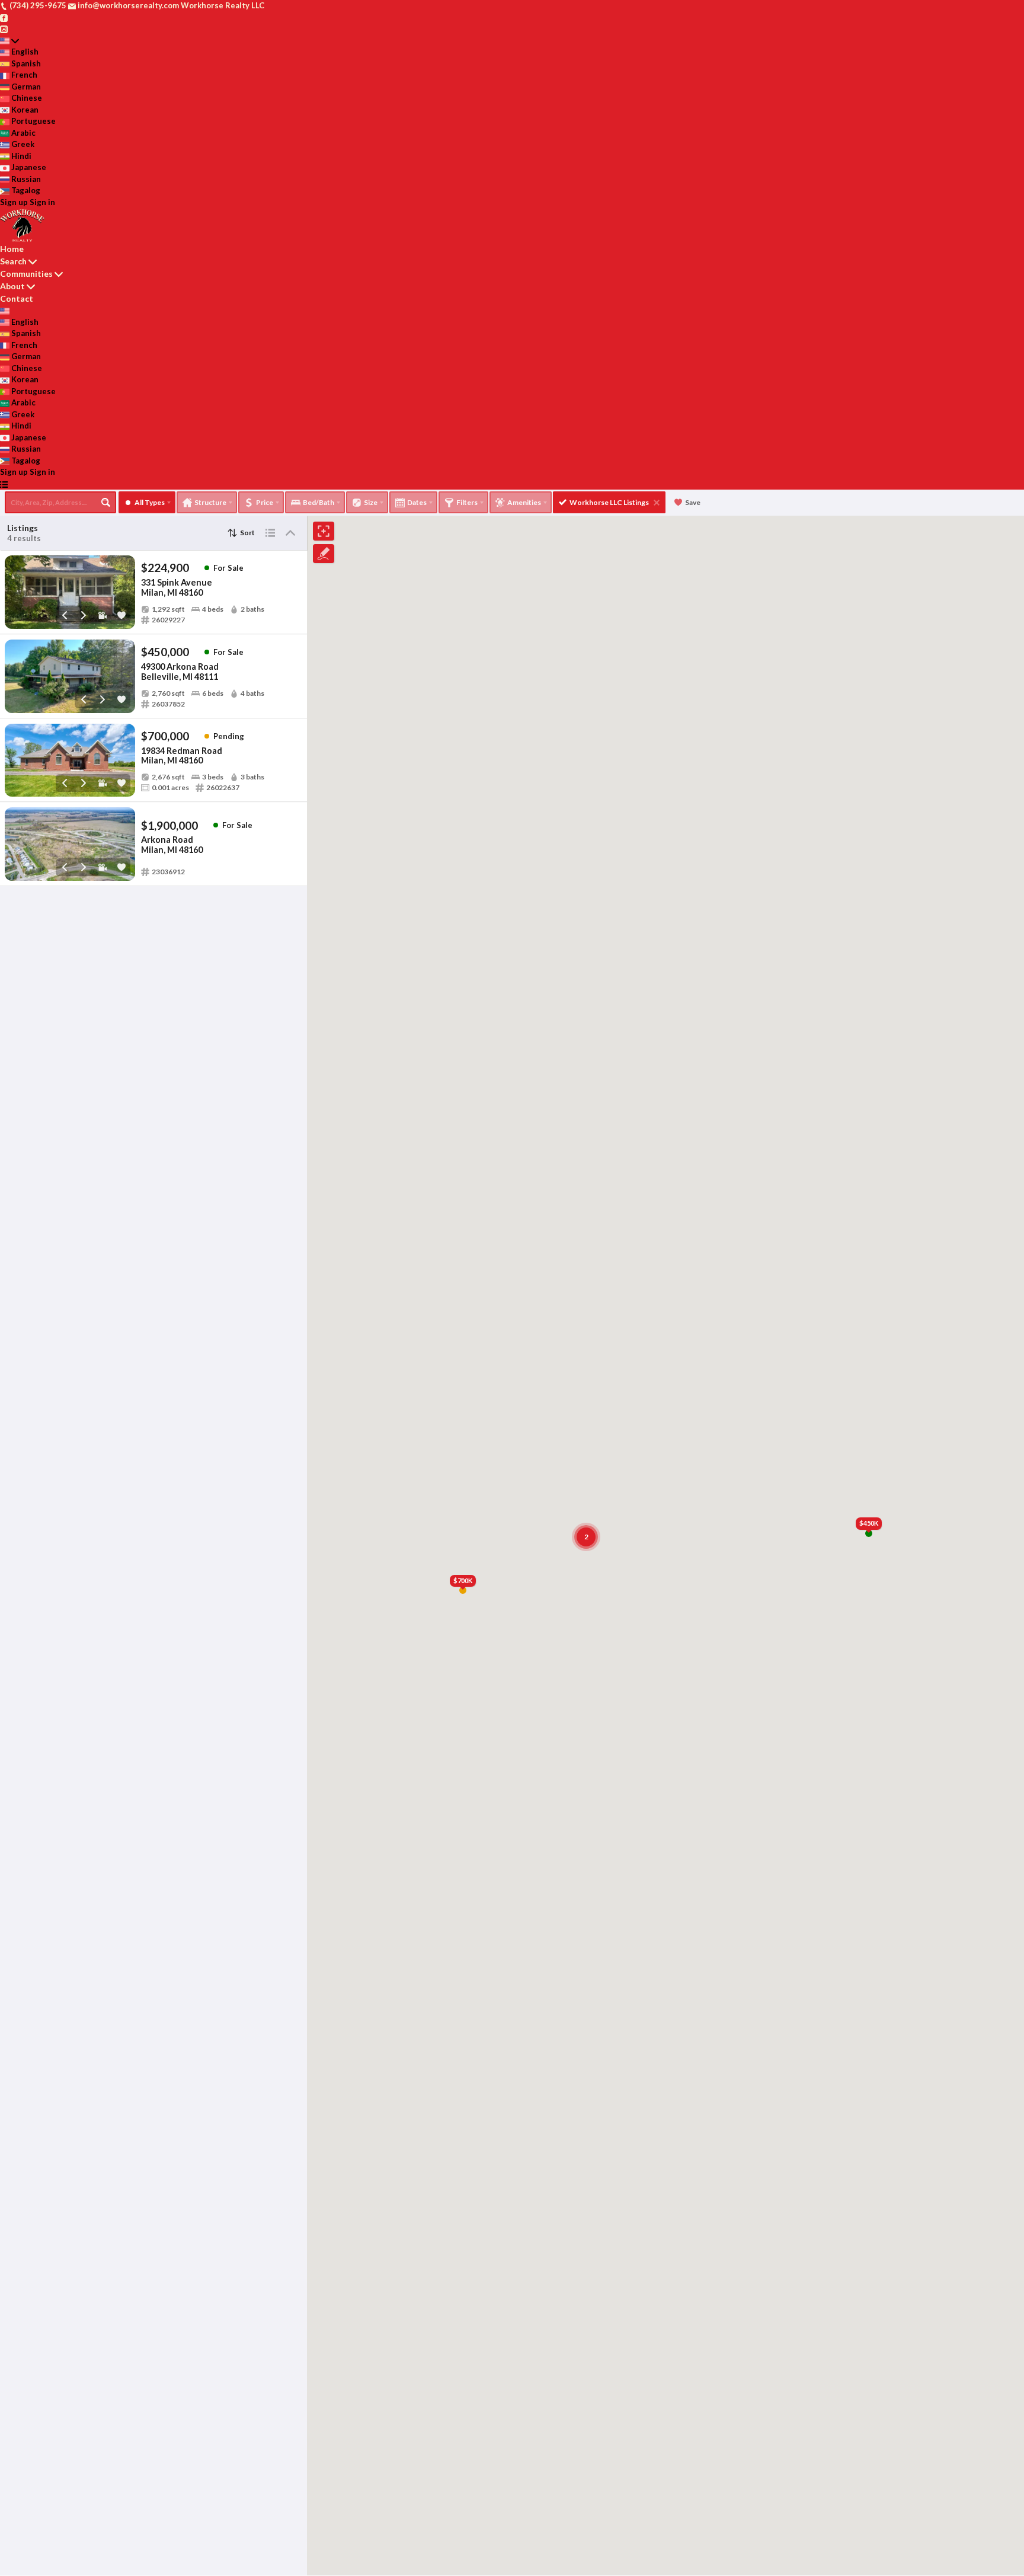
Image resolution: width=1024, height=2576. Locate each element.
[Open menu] (4, 484)
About (12, 286)
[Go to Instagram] (4, 28)
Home (12, 249)
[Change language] (9, 41)
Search (13, 261)
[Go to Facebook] (4, 17)
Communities (26, 274)
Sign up (14, 202)
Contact (17, 298)
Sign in (42, 202)
